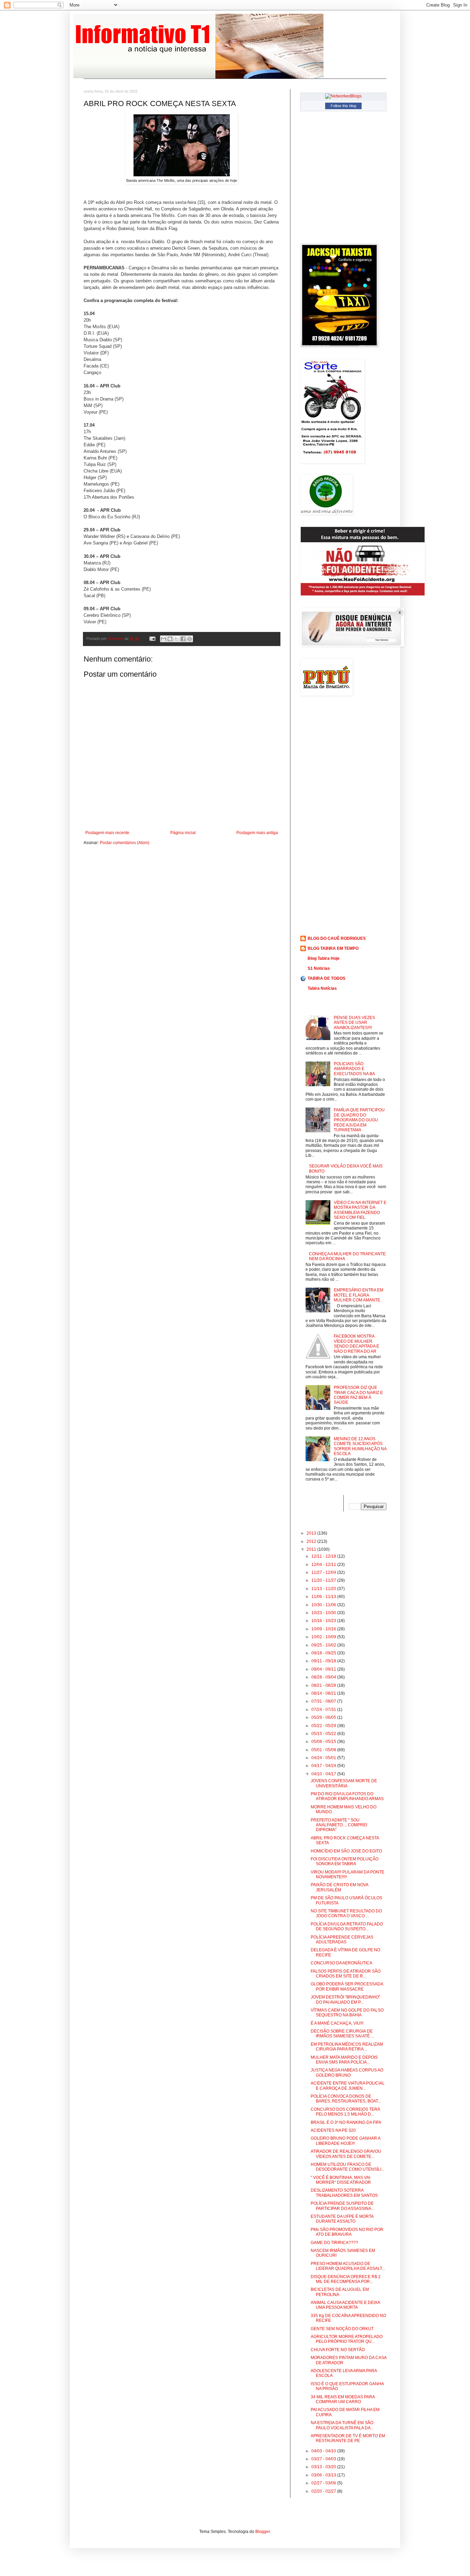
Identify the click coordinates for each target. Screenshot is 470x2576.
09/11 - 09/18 (324, 1661)
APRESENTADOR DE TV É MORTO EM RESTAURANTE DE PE (348, 2438)
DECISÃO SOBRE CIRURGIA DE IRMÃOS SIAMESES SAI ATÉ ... (342, 2034)
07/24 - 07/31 (324, 1710)
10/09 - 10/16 (324, 1629)
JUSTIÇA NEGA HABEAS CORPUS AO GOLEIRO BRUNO (347, 2073)
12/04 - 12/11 (324, 1565)
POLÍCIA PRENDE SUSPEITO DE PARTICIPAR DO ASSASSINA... (343, 2206)
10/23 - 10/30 (324, 1613)
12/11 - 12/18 (324, 1556)
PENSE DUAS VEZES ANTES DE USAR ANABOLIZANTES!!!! (354, 1023)
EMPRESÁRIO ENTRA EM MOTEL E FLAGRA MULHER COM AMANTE (359, 1295)
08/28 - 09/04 (324, 1677)
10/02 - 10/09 (324, 1637)
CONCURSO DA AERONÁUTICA (341, 1963)
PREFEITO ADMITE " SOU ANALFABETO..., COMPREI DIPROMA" (339, 1825)
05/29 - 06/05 (324, 1717)
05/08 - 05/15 (324, 1742)
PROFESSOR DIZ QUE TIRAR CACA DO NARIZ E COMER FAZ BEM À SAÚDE (358, 1395)
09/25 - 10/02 (324, 1645)
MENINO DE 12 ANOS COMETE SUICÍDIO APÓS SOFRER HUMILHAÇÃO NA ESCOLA (360, 1446)
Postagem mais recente (107, 833)
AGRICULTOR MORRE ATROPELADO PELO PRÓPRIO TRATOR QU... (347, 2339)
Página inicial (183, 833)
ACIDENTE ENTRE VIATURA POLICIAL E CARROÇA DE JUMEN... (348, 2086)
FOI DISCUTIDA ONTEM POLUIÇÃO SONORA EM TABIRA (345, 1861)
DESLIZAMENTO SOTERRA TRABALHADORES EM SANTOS (344, 2193)
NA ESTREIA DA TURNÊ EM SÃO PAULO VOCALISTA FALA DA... (342, 2425)
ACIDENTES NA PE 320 (333, 2130)
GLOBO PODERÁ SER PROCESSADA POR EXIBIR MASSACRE (347, 1986)
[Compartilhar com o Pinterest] (190, 639)
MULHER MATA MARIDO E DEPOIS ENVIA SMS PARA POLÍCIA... (344, 2060)
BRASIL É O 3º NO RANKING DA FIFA (346, 2122)
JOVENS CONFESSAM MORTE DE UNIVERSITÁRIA (344, 1783)
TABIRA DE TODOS (327, 978)
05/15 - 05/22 (324, 1734)
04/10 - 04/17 (324, 1774)
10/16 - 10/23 (324, 1621)
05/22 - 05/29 (324, 1726)
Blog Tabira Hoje (324, 958)
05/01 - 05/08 (324, 1750)
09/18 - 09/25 (324, 1653)
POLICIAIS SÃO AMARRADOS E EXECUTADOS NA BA (354, 1069)
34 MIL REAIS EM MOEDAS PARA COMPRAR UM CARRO (343, 2399)
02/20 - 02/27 (324, 2491)
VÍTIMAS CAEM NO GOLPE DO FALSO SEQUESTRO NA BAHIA (347, 2013)
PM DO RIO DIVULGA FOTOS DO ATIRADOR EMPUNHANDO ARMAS (347, 1796)
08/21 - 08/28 (324, 1685)
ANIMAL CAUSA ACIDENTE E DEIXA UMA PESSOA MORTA (345, 2305)
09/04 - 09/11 (324, 1669)
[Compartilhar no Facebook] (183, 639)
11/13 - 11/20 (324, 1589)
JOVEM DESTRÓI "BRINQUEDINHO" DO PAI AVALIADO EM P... (345, 1999)
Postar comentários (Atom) (125, 843)
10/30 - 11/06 (324, 1605)
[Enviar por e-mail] (163, 639)
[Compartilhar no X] (177, 639)
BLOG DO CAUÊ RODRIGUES (337, 938)
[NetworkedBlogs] (343, 96)
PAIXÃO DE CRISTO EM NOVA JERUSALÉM (339, 1887)
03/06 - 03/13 (324, 2475)
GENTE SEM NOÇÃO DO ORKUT (342, 2329)
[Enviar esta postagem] (152, 638)
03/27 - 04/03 (324, 2459)
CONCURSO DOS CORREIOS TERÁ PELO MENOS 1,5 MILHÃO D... (345, 2112)
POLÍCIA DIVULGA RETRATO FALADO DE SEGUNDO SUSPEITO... (347, 1926)
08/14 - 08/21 (324, 1693)
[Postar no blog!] (170, 639)
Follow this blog (343, 106)
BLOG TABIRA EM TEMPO (333, 948)
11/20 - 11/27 (324, 1580)
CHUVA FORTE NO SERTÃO (338, 2350)
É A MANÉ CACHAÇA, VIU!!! (337, 2023)
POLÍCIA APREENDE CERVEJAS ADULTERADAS (342, 1940)
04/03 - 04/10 (324, 2451)
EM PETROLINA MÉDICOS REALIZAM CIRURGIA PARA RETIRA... (347, 2047)
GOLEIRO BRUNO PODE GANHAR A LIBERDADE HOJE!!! (345, 2141)
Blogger (263, 2532)
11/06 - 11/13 (324, 1597)
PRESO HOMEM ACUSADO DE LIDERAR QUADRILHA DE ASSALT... (348, 2266)
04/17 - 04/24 (324, 1766)
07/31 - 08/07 (324, 1701)
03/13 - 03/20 (324, 2467)
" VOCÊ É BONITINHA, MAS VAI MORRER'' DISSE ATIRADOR (341, 2180)
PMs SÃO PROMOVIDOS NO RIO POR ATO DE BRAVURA (347, 2232)
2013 (312, 1533)
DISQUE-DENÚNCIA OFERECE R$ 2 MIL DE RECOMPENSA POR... (346, 2279)
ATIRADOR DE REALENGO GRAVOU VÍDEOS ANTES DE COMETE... (346, 2154)
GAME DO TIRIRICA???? (334, 2243)
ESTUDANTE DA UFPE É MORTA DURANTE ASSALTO (342, 2219)
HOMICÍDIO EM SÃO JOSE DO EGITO (346, 1851)
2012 (312, 1541)
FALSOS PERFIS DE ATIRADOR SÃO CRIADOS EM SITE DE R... (346, 1974)
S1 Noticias (319, 968)
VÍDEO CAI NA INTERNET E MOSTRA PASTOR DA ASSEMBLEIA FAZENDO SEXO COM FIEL (360, 1210)
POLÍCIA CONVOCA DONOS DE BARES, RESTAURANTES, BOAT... (346, 2099)
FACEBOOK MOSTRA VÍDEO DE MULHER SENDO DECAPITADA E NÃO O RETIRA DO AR (356, 1344)
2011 (312, 1549)
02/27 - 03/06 (324, 2483)
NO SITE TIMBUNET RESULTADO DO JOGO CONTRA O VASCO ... (346, 1913)
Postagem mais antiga (257, 833)
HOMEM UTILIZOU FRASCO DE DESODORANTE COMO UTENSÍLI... (348, 2167)
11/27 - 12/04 (324, 1572)
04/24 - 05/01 (324, 1758)
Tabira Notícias (322, 988)
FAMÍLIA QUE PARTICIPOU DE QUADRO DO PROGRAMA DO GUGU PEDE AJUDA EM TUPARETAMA (359, 1120)
